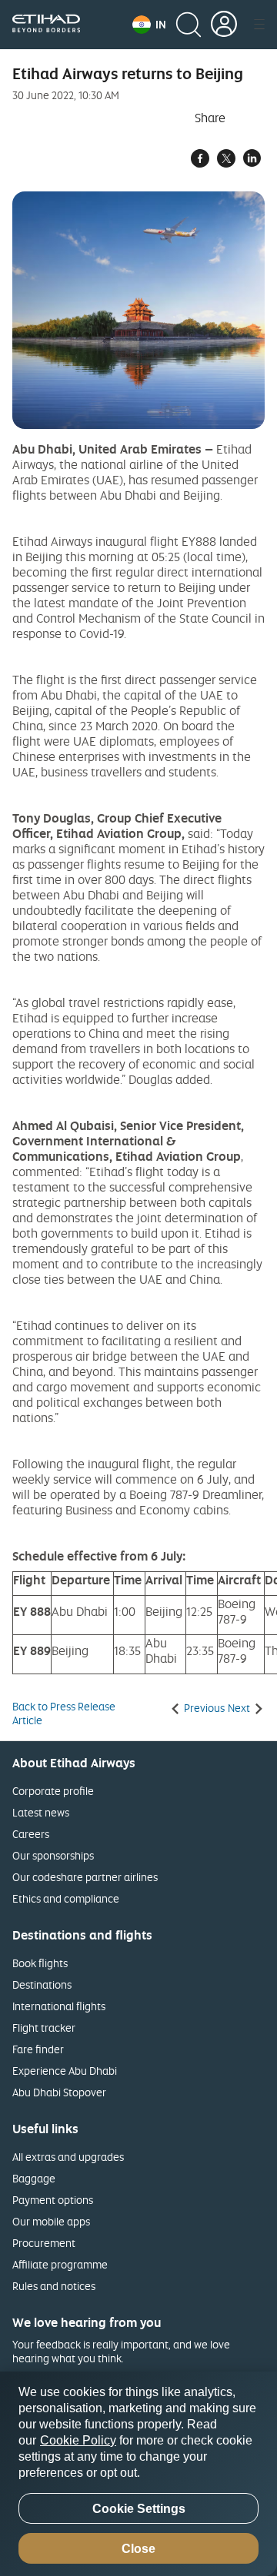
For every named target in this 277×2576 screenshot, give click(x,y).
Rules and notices (54, 2286)
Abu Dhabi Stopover (59, 2092)
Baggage (34, 2178)
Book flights (40, 1963)
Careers (31, 1834)
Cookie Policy (78, 2440)
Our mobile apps (51, 2221)
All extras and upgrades (68, 2157)
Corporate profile (53, 1791)
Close (138, 2549)
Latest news (41, 1812)
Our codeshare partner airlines (85, 1877)
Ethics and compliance (66, 1898)
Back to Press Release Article (64, 1713)
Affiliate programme (60, 2264)
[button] (149, 25)
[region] (138, 2474)
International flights (59, 2006)
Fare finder (38, 2049)
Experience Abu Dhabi (65, 2071)
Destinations (42, 1984)
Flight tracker (44, 2028)
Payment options (53, 2200)
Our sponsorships (53, 1855)
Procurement (44, 2243)
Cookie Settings (139, 2509)
